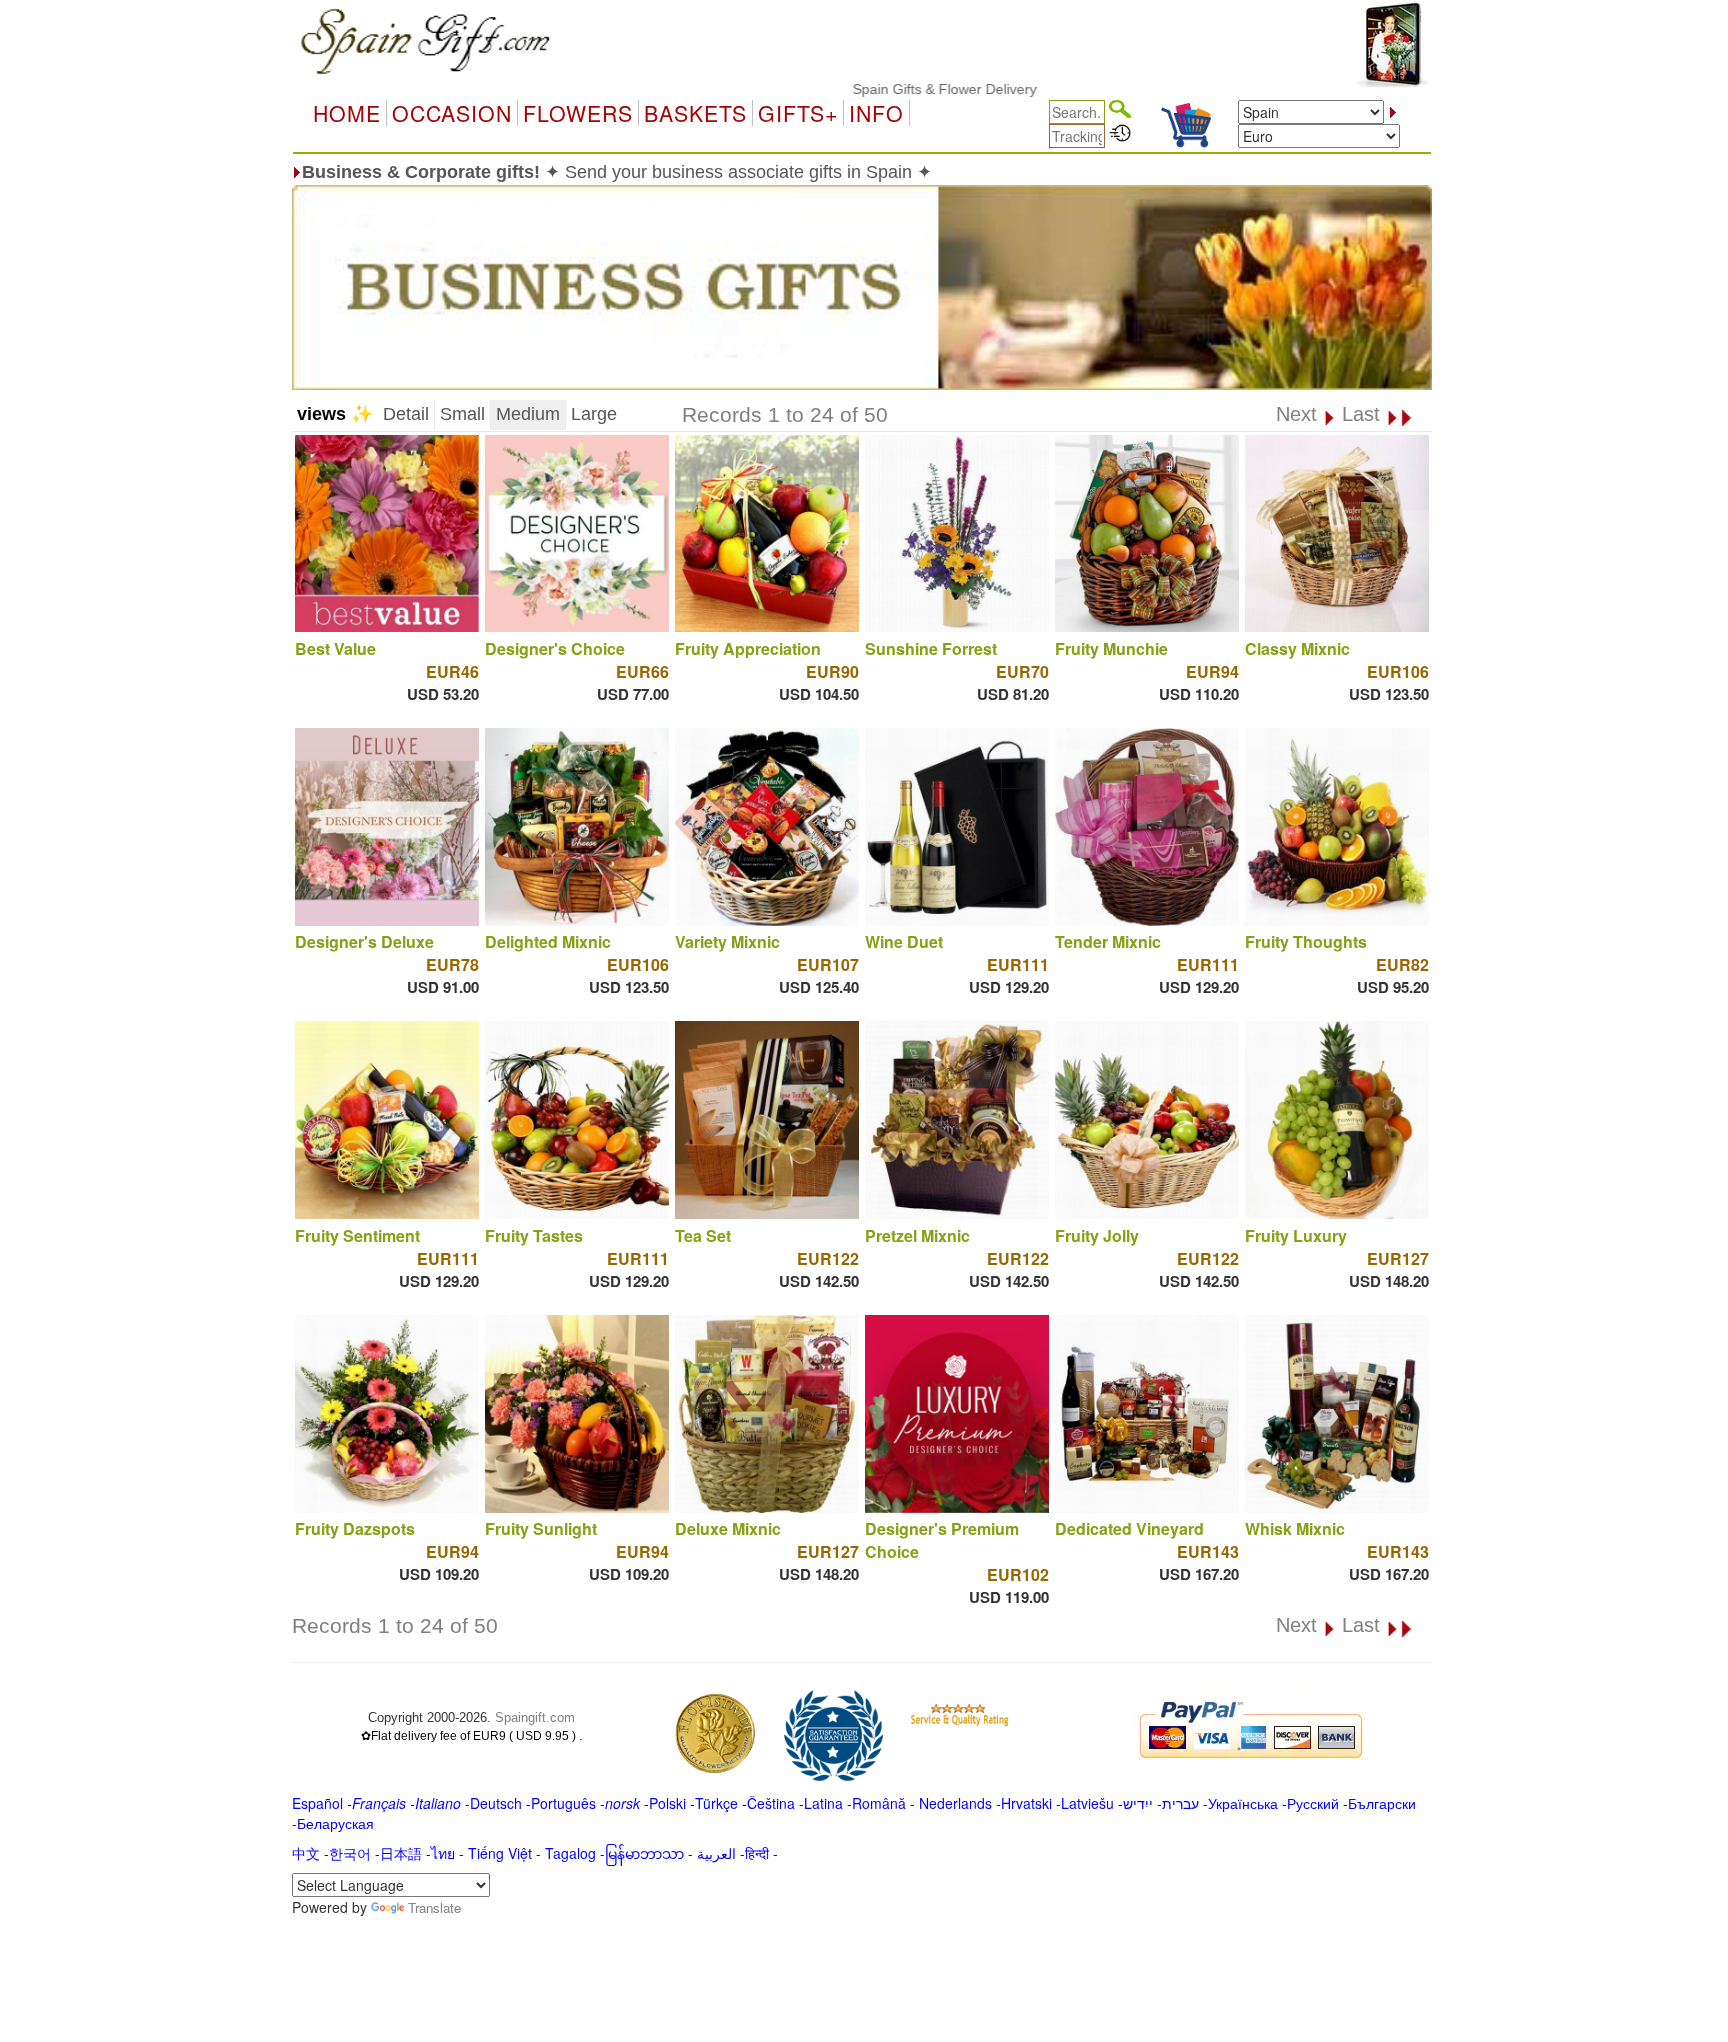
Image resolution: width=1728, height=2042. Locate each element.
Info (876, 113)
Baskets (695, 113)
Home (347, 113)
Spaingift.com (535, 1717)
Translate (434, 1907)
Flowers (578, 113)
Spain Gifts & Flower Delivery (883, 89)
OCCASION (452, 113)
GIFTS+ (798, 113)
